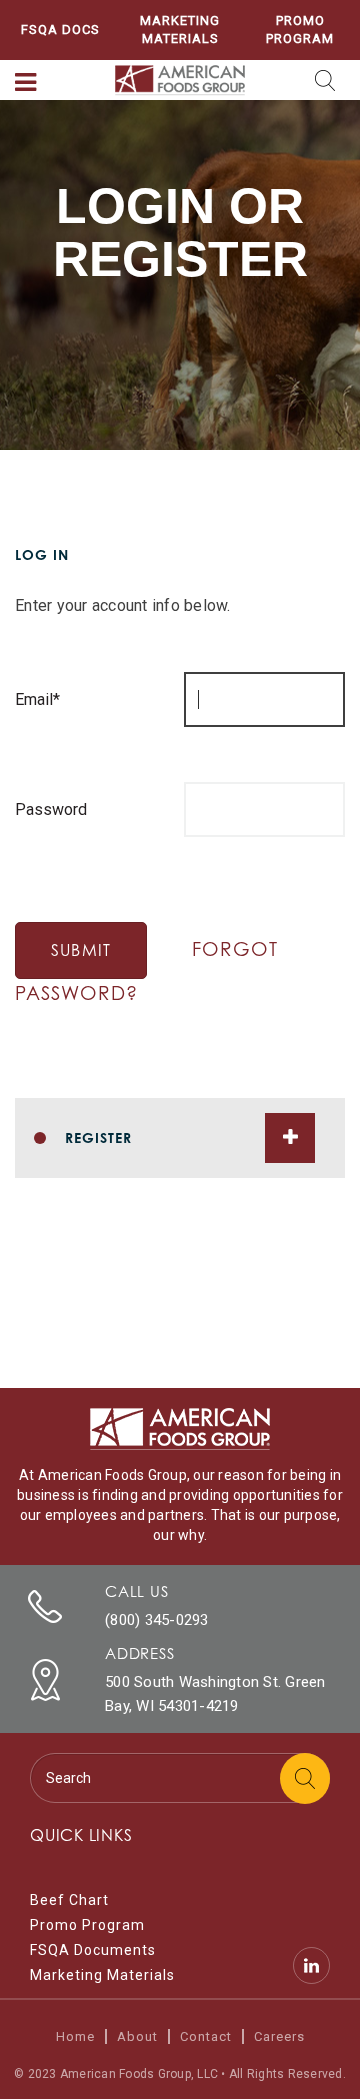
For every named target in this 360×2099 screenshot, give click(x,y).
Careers (279, 2036)
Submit (81, 950)
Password (51, 809)
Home (75, 2036)
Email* (37, 699)
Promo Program (300, 29)
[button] (26, 83)
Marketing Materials (180, 29)
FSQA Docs (60, 29)
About (137, 2036)
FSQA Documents (93, 1950)
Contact (206, 2036)
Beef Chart (69, 1900)
